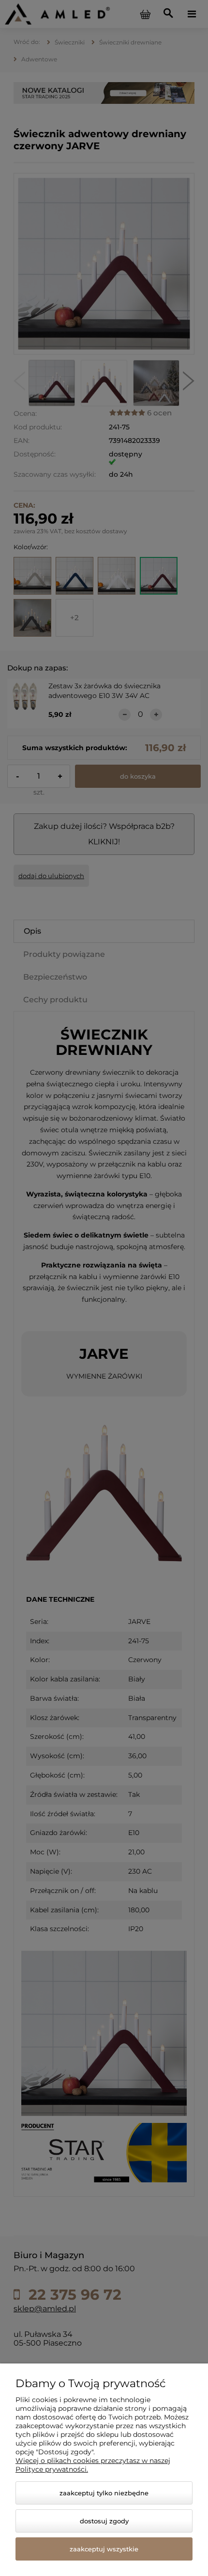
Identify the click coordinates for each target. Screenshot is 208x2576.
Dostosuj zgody (104, 2521)
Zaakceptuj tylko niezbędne (104, 2493)
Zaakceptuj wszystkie (104, 2549)
